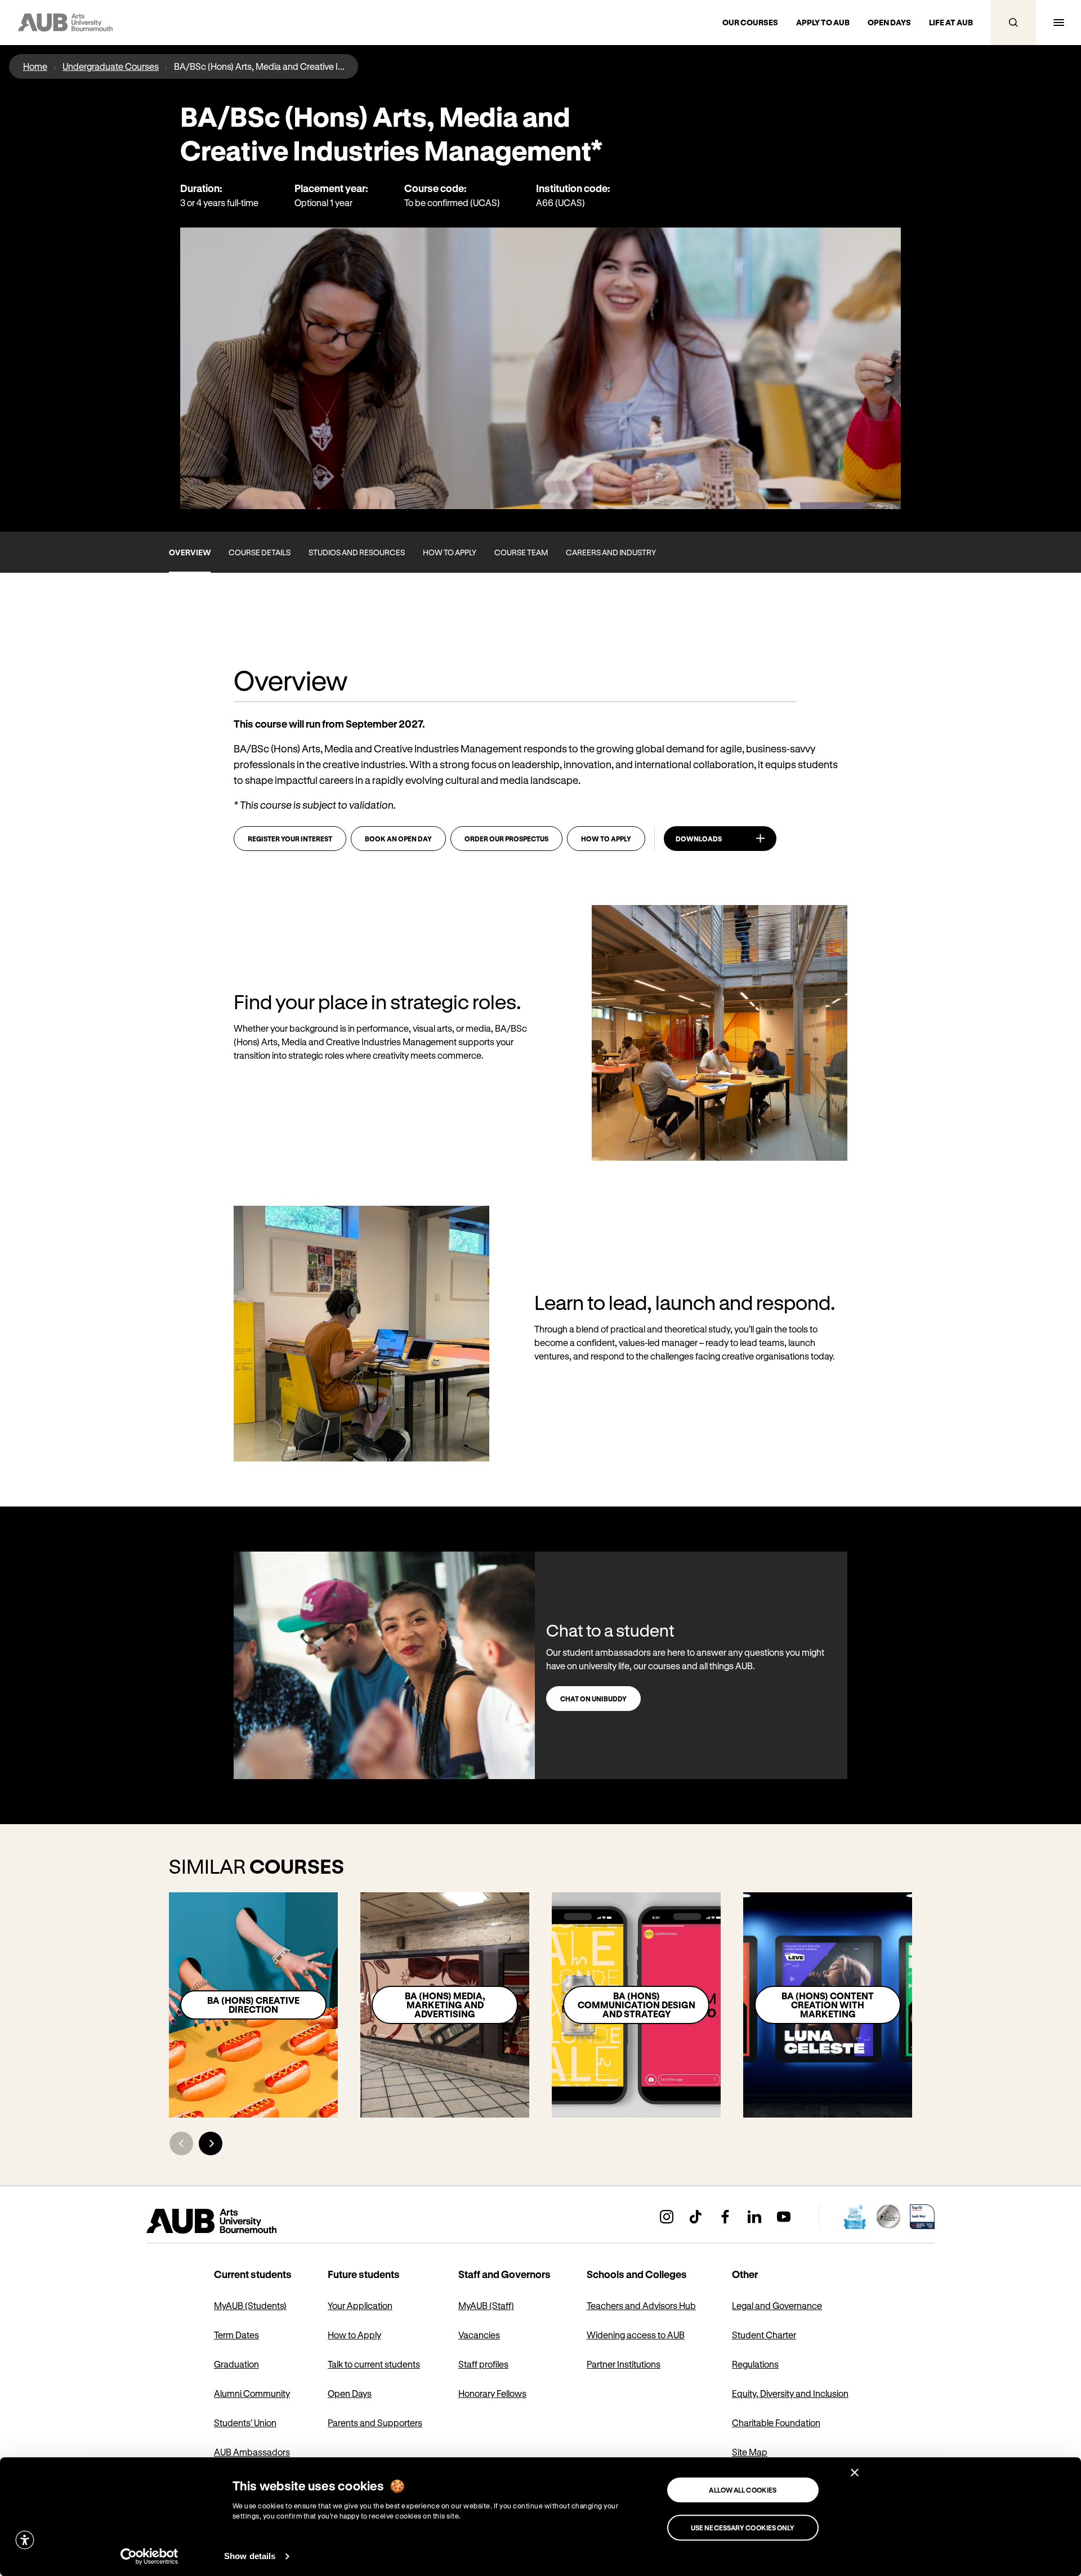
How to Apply (354, 2335)
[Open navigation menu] (1058, 23)
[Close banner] (855, 2472)
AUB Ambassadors (252, 2452)
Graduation (236, 2364)
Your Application (360, 2305)
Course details (260, 552)
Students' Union (245, 2423)
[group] (253, 2005)
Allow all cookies (743, 2490)
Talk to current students (374, 2364)
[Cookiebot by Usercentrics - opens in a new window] (149, 2556)
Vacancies (479, 2335)
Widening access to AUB (636, 2335)
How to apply (450, 552)
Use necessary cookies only (743, 2528)
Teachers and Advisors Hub (641, 2305)
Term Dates (236, 2335)
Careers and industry (611, 552)
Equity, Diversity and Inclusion (790, 2393)
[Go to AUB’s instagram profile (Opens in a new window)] (667, 2217)
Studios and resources (357, 552)
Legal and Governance (777, 2305)
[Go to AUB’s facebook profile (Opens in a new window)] (725, 2217)
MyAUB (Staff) (486, 2305)
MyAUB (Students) (250, 2305)
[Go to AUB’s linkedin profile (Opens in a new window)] (754, 2217)
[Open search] (1013, 23)
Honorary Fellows (492, 2393)
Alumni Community (252, 2393)
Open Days (350, 2393)
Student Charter (764, 2335)
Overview (190, 552)
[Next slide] (211, 2143)
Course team (521, 552)
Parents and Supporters (375, 2423)
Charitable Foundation (776, 2423)
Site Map (750, 2452)
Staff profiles (483, 2364)
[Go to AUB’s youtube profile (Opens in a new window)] (784, 2217)
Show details (250, 2556)
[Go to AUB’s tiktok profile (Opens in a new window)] (696, 2217)
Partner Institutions (624, 2364)
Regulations (755, 2364)
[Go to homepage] (236, 2221)
